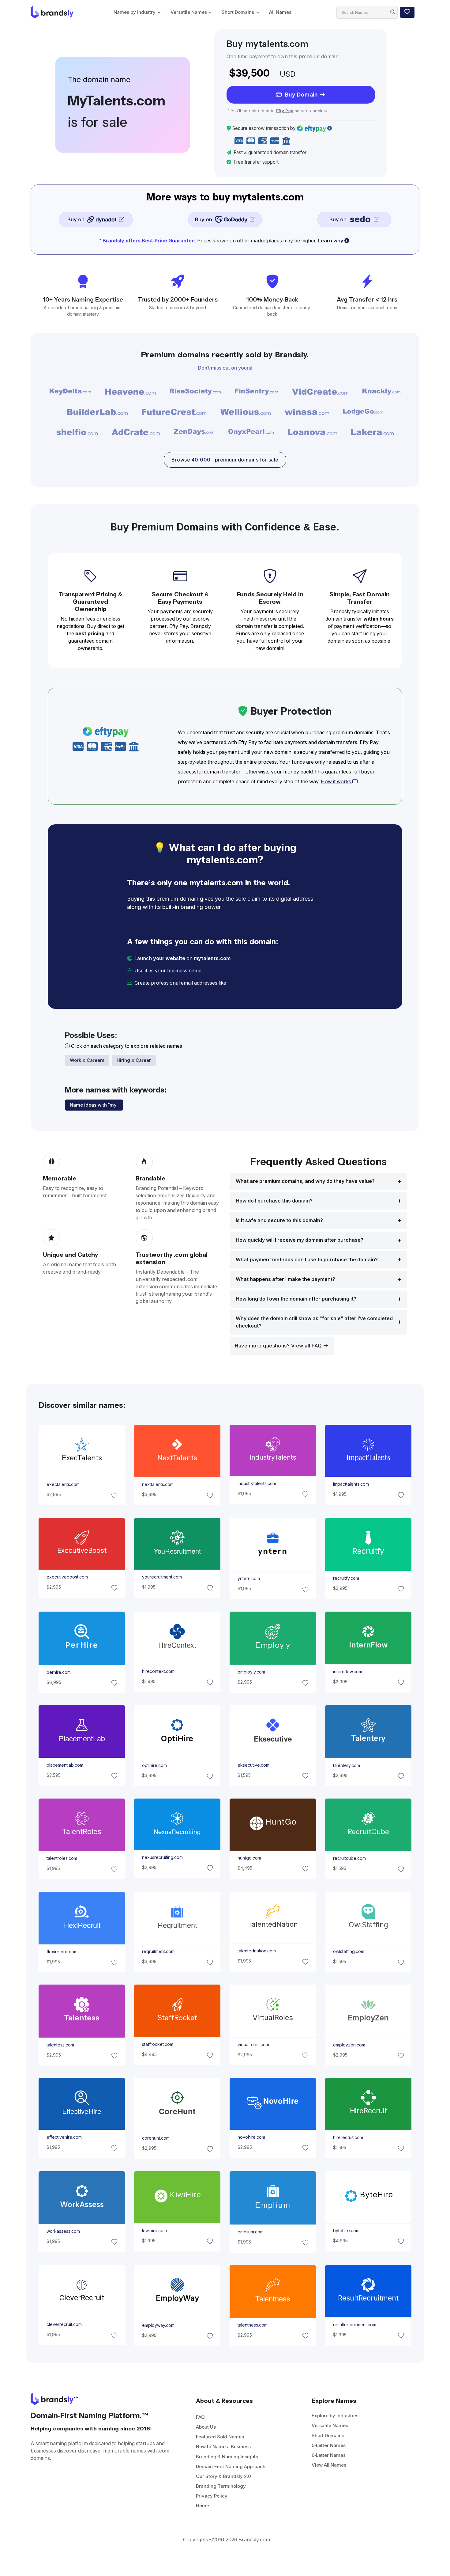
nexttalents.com (157, 1485)
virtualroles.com (253, 2045)
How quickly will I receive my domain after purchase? (300, 1240)
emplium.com (251, 2232)
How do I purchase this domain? (274, 1201)
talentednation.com (257, 1951)
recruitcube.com (349, 1859)
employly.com (251, 1672)
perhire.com (58, 1672)
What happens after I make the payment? (285, 1279)
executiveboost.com (67, 1577)
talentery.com (347, 1765)
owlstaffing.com (349, 1951)
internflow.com (348, 1672)
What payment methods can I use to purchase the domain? (307, 1260)
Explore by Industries (335, 2416)
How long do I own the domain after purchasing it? (296, 1299)
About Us (206, 2427)
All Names (280, 12)
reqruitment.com (158, 1951)
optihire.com (154, 1766)
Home (202, 2506)
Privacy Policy (212, 2496)
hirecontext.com (158, 1671)
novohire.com (251, 2137)
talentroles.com (62, 1859)
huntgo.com (249, 1858)
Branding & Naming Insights (227, 2457)
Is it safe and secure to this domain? (279, 1220)
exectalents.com (63, 1485)
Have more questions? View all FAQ (279, 1346)
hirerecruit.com (348, 2138)
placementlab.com (65, 1765)
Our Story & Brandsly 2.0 (223, 2476)
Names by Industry (135, 12)
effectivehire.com (64, 2137)
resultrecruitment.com (355, 2325)
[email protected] (248, 983)
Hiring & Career (134, 1060)
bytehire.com (346, 2231)
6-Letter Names (329, 2455)
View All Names (329, 2465)
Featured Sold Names (220, 2437)
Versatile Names (189, 12)
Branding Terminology (221, 2486)
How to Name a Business (223, 2447)
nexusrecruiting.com (162, 1857)
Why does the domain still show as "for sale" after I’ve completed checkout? (314, 1322)
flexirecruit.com (62, 1951)
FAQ (200, 2417)
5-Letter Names (329, 2445)
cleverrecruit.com (64, 2324)
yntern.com (249, 1579)
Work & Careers (87, 1060)
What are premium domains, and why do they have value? (305, 1181)
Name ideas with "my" (94, 1105)
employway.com (158, 2325)
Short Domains (238, 12)
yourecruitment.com (162, 1577)
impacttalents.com (351, 1484)
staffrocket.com (157, 2044)
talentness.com (253, 2325)
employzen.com (349, 2045)
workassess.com (63, 2231)
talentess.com (60, 2045)
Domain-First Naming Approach (231, 2466)
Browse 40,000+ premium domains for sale (225, 460)
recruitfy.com (346, 1578)
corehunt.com (156, 2138)
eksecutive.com (253, 1765)
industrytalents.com (257, 1484)
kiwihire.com (154, 2231)
